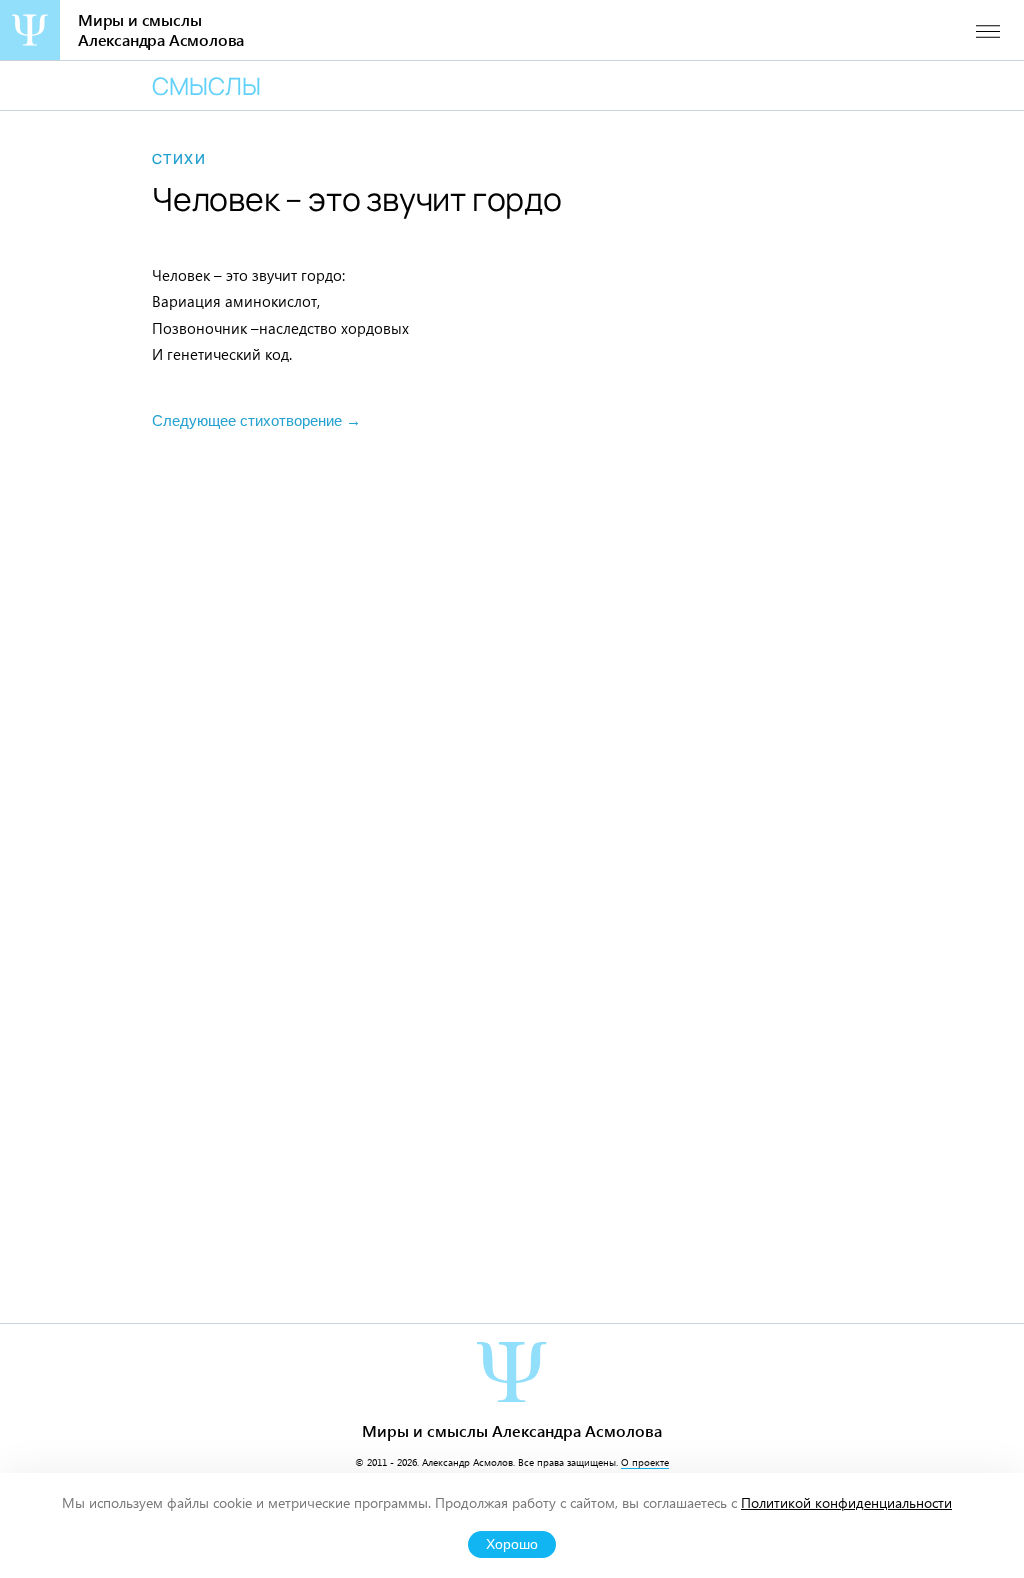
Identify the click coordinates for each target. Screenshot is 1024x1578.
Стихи (179, 159)
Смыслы (206, 85)
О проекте (645, 1462)
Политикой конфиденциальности (846, 1502)
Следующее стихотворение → (256, 420)
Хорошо (512, 1544)
